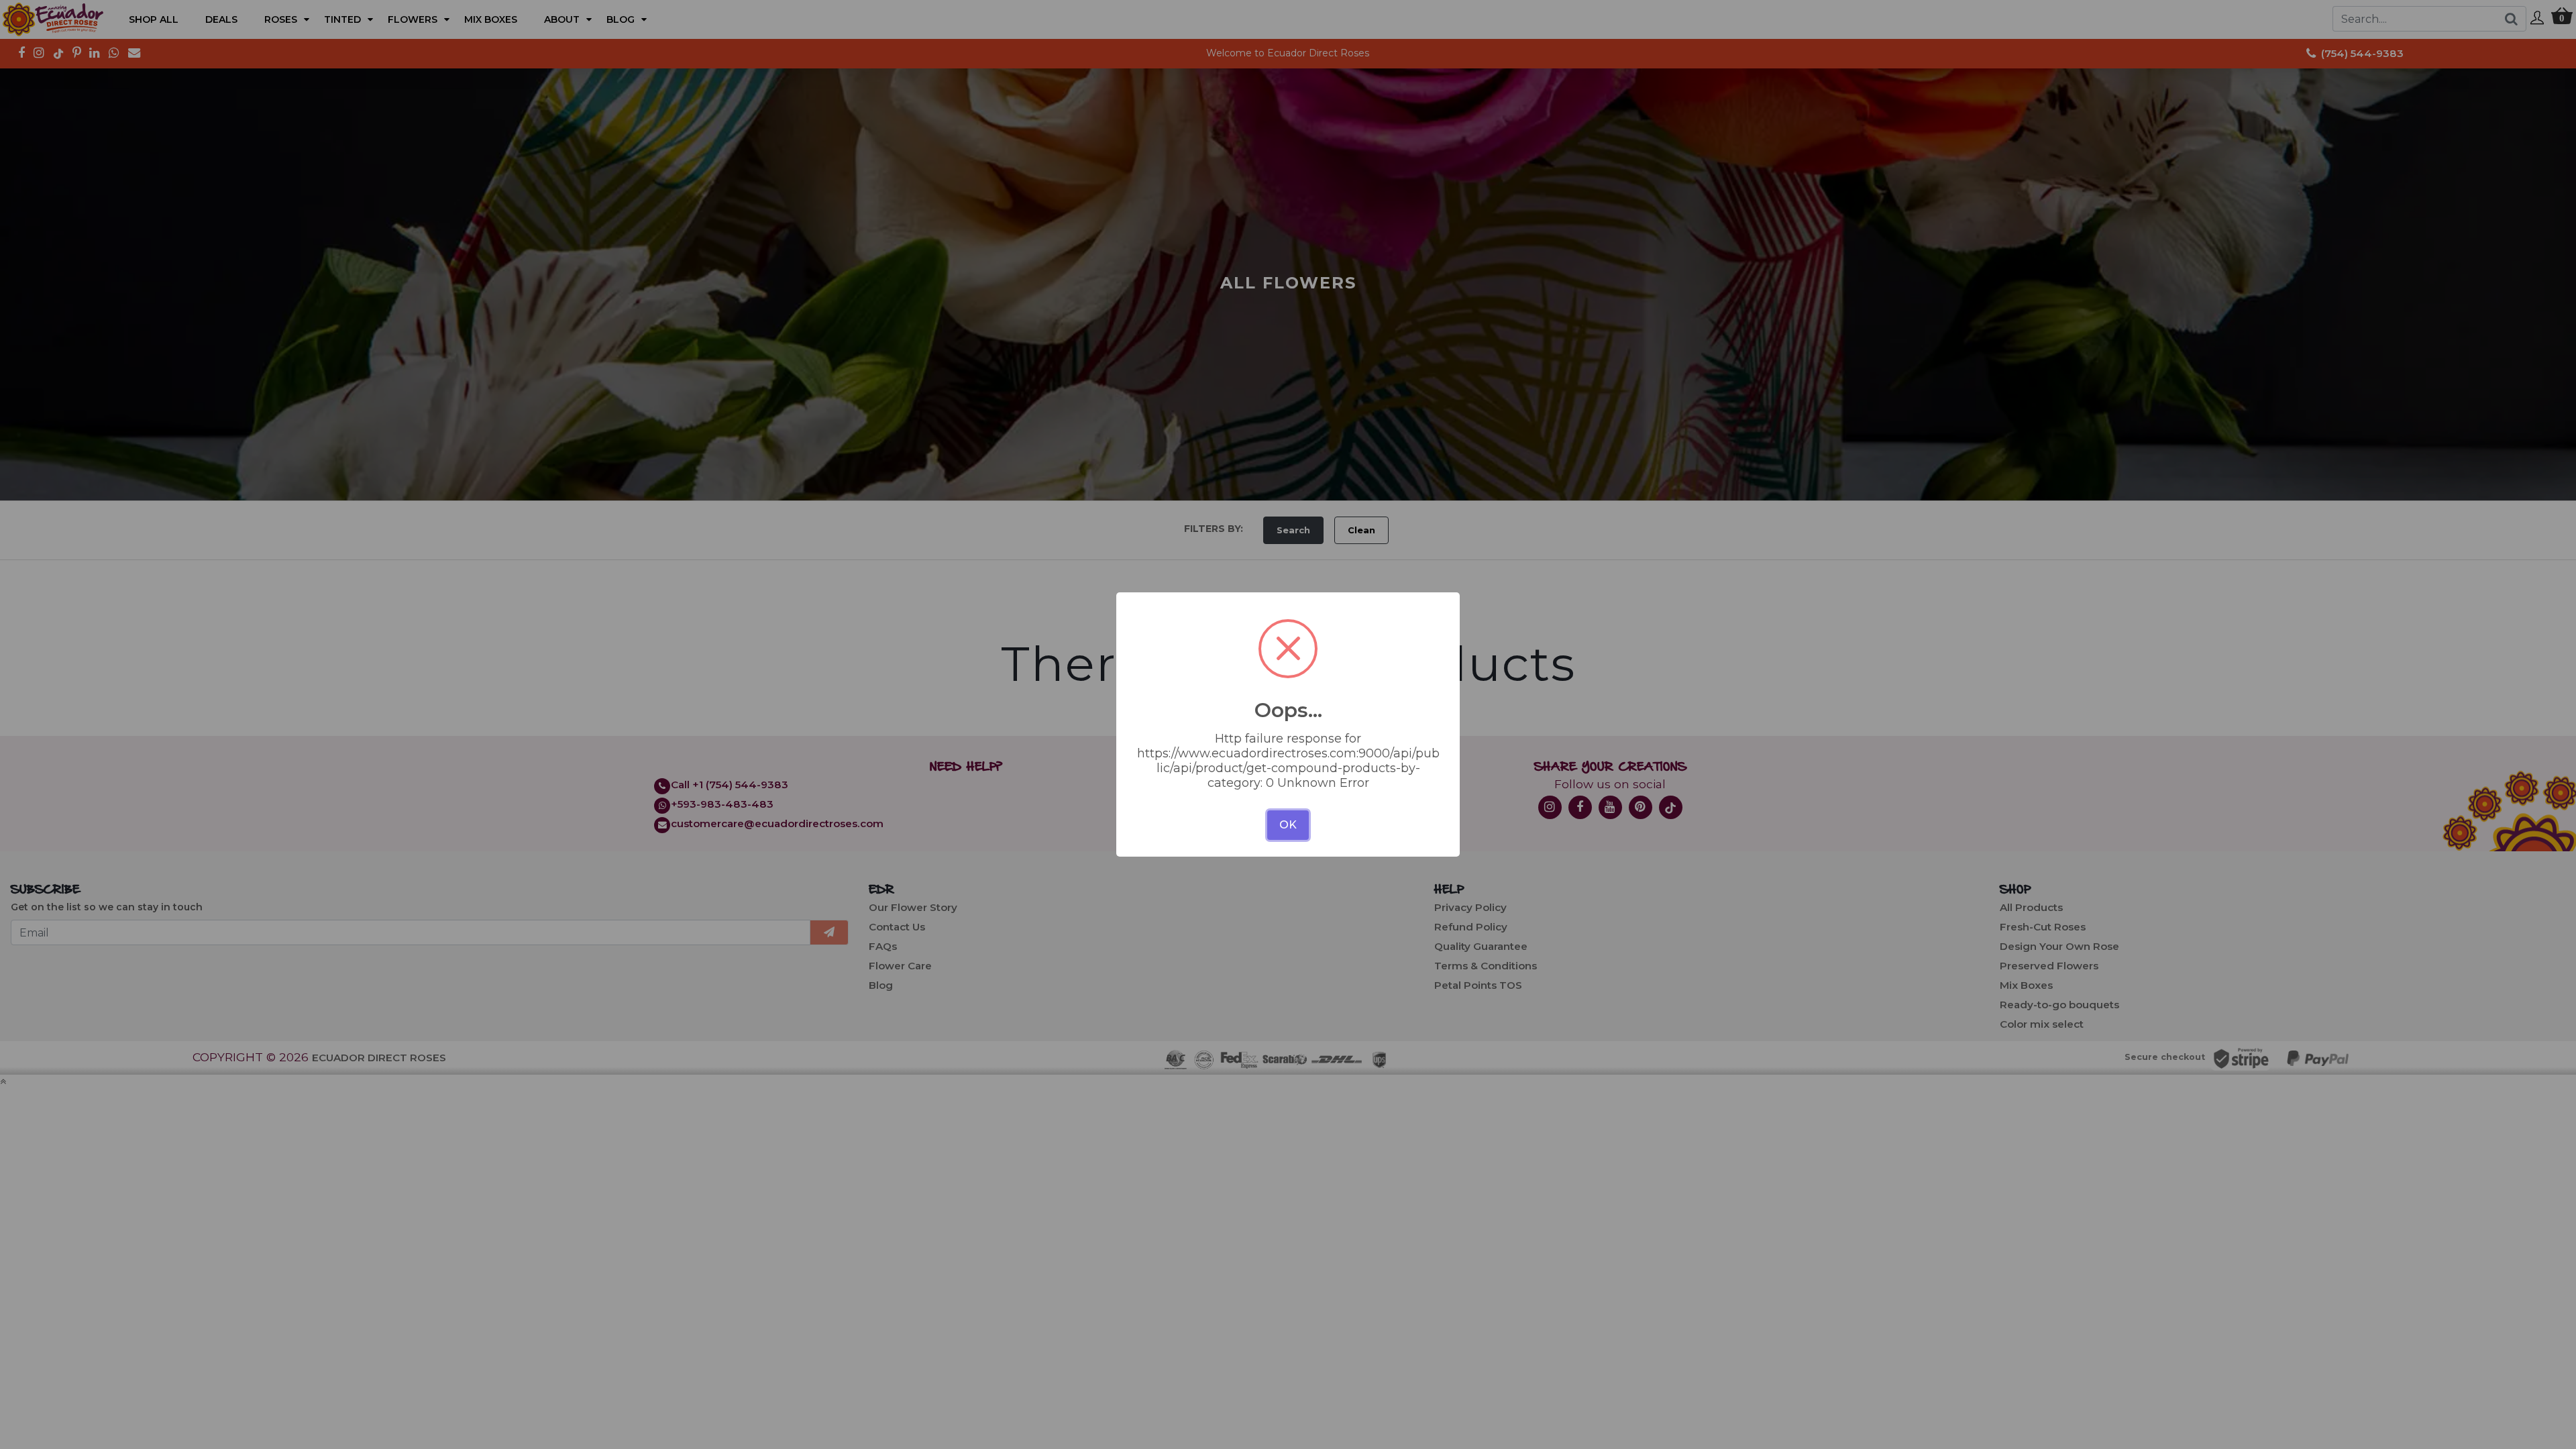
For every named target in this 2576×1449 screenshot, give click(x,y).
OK (1288, 825)
